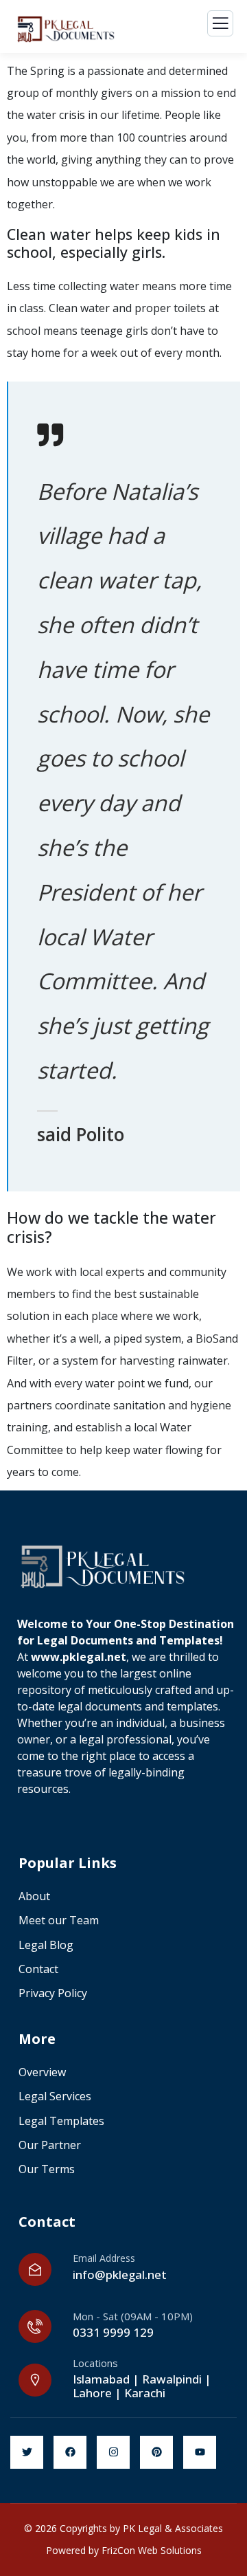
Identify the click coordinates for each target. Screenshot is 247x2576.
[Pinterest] (156, 2452)
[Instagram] (113, 2452)
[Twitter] (27, 2452)
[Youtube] (200, 2452)
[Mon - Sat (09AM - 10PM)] (35, 2326)
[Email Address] (35, 2269)
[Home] (105, 1565)
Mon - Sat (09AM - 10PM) (133, 2316)
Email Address (104, 2258)
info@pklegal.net (120, 2275)
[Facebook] (70, 2452)
